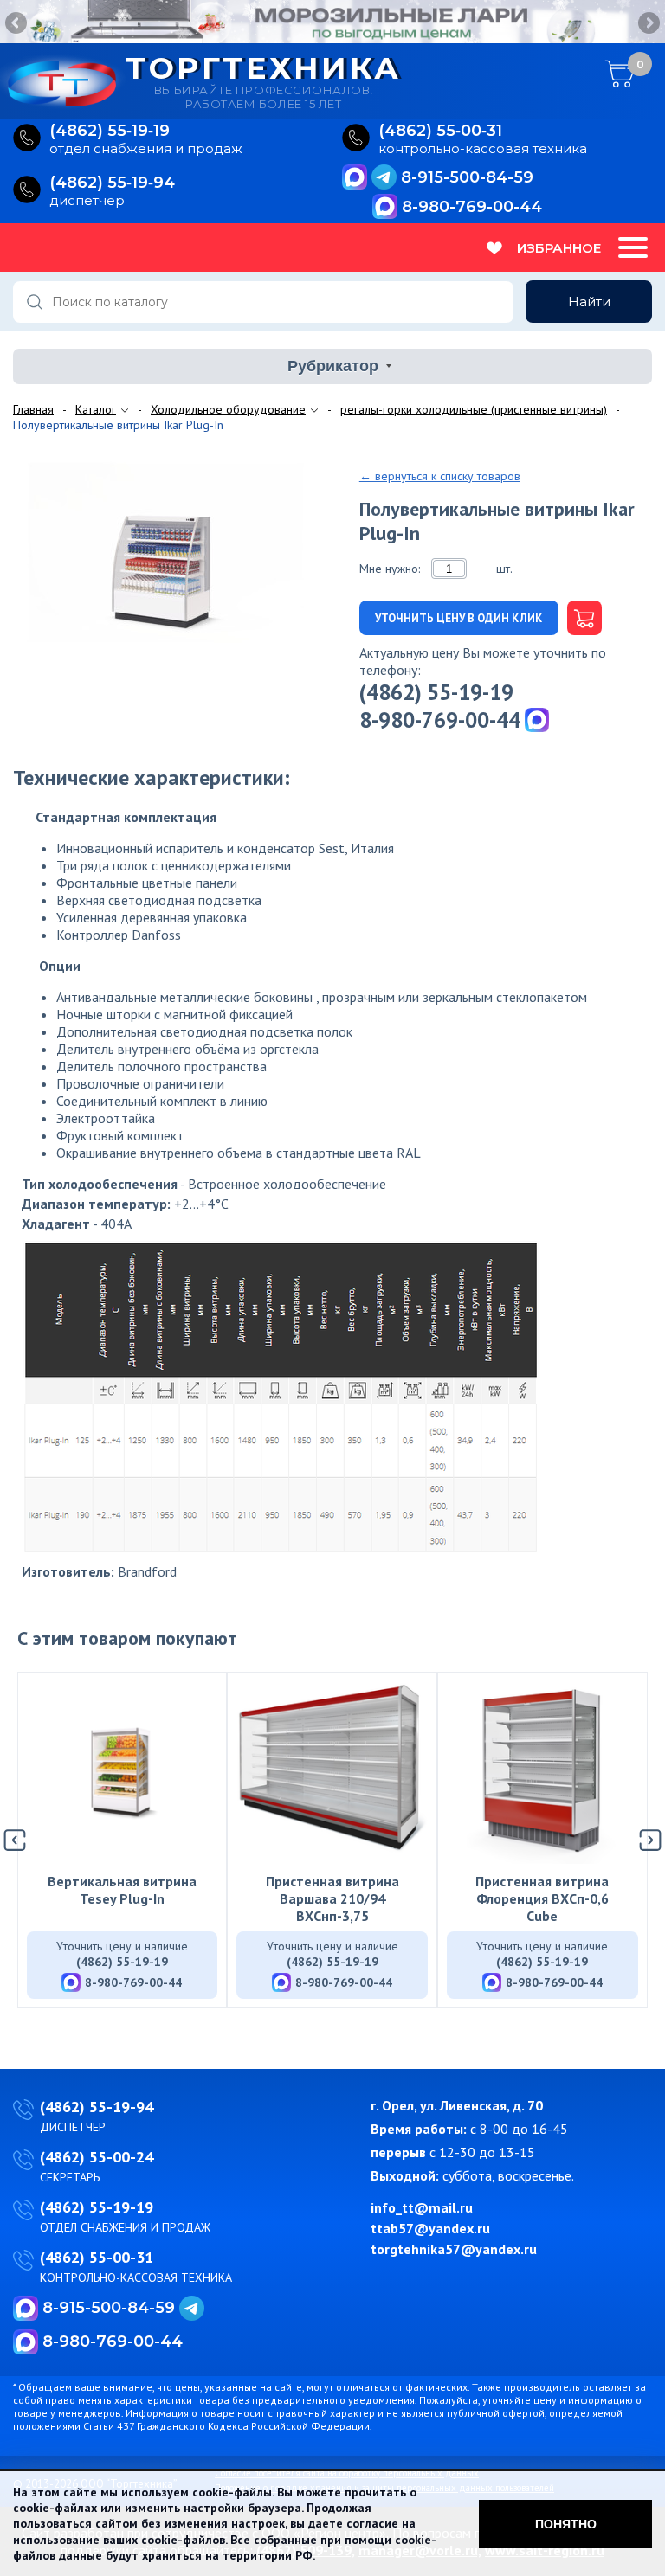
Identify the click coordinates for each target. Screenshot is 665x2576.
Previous (17, 24)
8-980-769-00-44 (472, 207)
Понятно (566, 2524)
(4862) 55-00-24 (97, 2157)
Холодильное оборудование (228, 409)
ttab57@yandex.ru (430, 2228)
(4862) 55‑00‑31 (440, 131)
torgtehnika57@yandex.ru (454, 2249)
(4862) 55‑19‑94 (112, 183)
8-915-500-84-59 (467, 177)
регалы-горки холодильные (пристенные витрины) (474, 409)
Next (648, 24)
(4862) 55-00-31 (97, 2257)
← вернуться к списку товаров (440, 476)
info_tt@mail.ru (422, 2207)
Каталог (96, 409)
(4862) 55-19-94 (97, 2107)
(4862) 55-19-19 (436, 692)
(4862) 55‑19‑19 (110, 131)
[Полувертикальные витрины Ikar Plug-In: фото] (179, 554)
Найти (589, 302)
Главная (33, 409)
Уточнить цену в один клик (458, 618)
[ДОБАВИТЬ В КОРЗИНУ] (580, 618)
